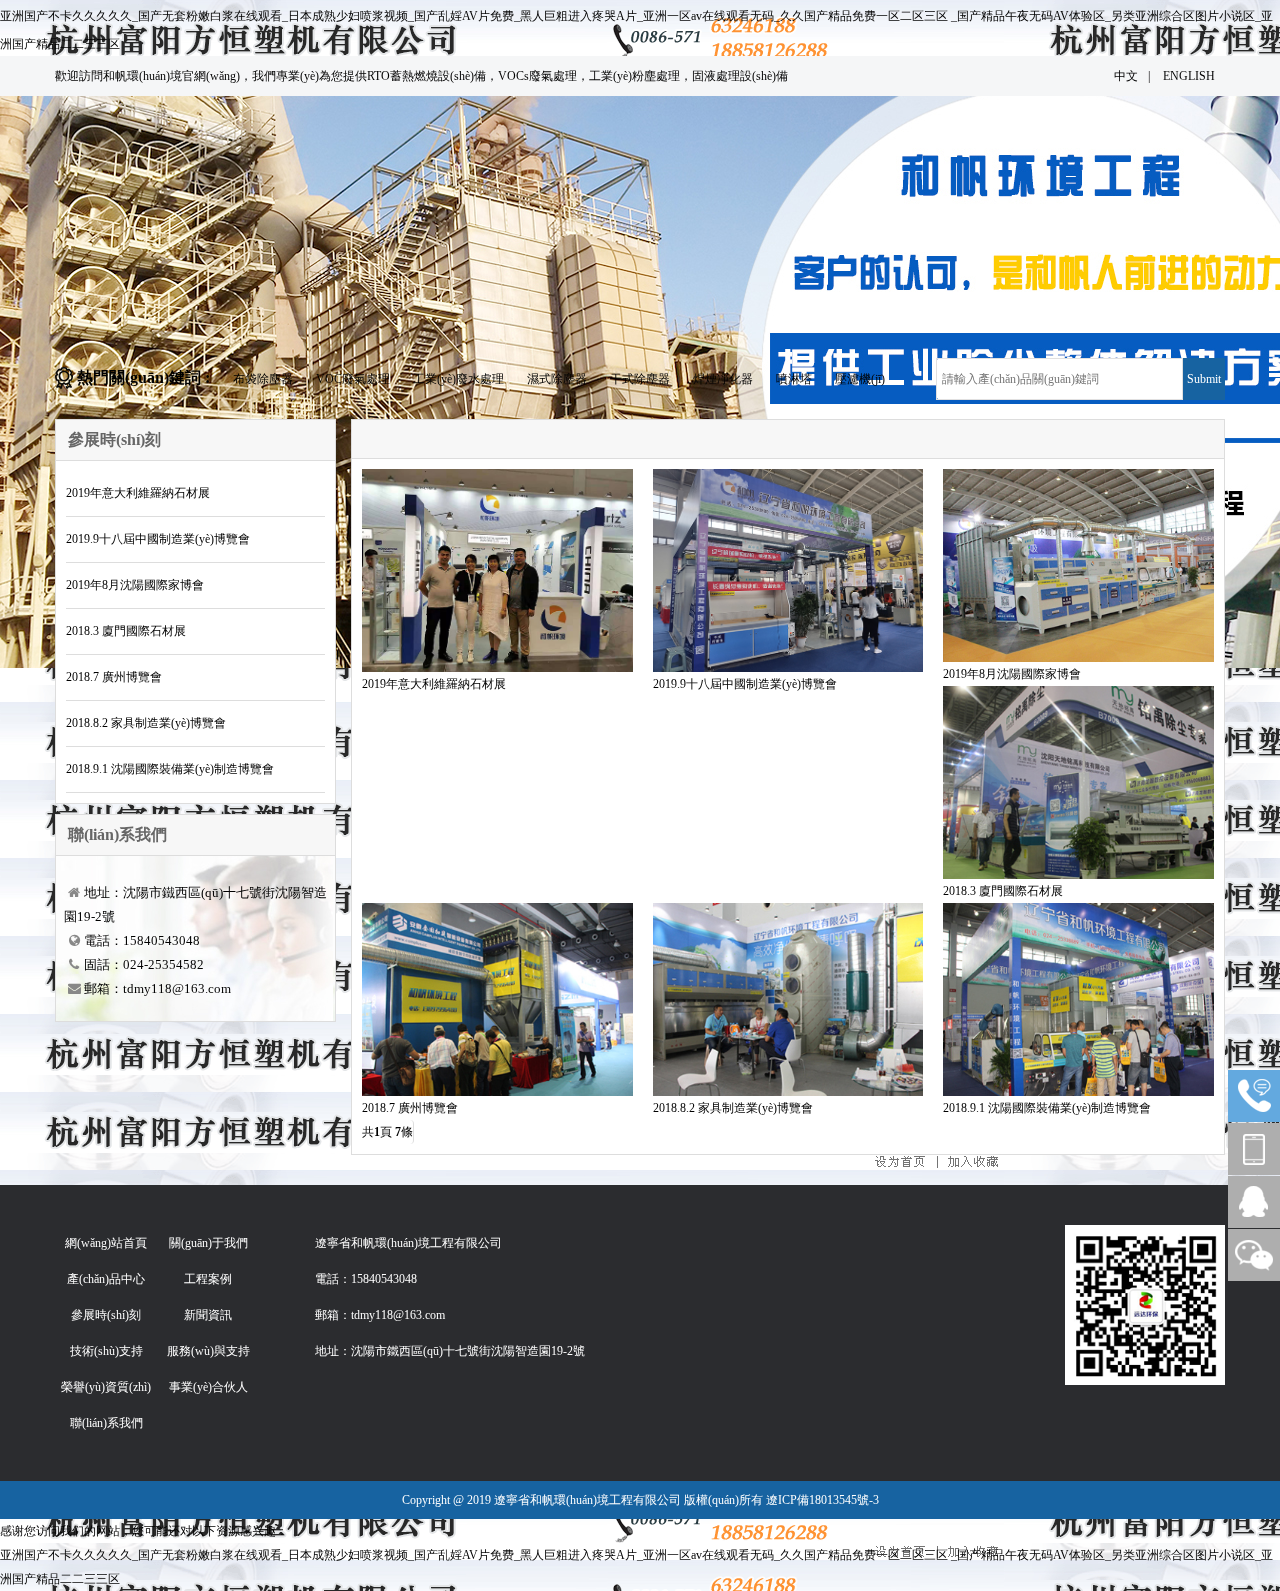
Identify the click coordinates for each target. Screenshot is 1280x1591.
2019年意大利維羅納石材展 (138, 493)
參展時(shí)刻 (106, 1315)
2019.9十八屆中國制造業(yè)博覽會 (158, 539)
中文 (1126, 76)
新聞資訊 (208, 1315)
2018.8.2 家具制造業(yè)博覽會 (146, 723)
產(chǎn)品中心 (106, 1279)
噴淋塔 (794, 379)
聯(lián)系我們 (106, 1423)
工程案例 (208, 1279)
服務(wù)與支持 (208, 1351)
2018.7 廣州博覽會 (114, 677)
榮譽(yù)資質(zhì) (106, 1387)
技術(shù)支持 (106, 1351)
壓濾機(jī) (860, 379)
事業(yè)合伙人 (208, 1387)
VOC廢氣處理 (353, 379)
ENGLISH (1189, 76)
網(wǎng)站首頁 (106, 1243)
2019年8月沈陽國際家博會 (135, 585)
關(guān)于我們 (208, 1243)
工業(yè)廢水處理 (458, 379)
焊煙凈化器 (723, 379)
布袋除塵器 (263, 379)
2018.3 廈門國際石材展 (126, 631)
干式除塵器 (640, 379)
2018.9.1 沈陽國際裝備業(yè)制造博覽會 (170, 769)
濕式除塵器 (557, 379)
